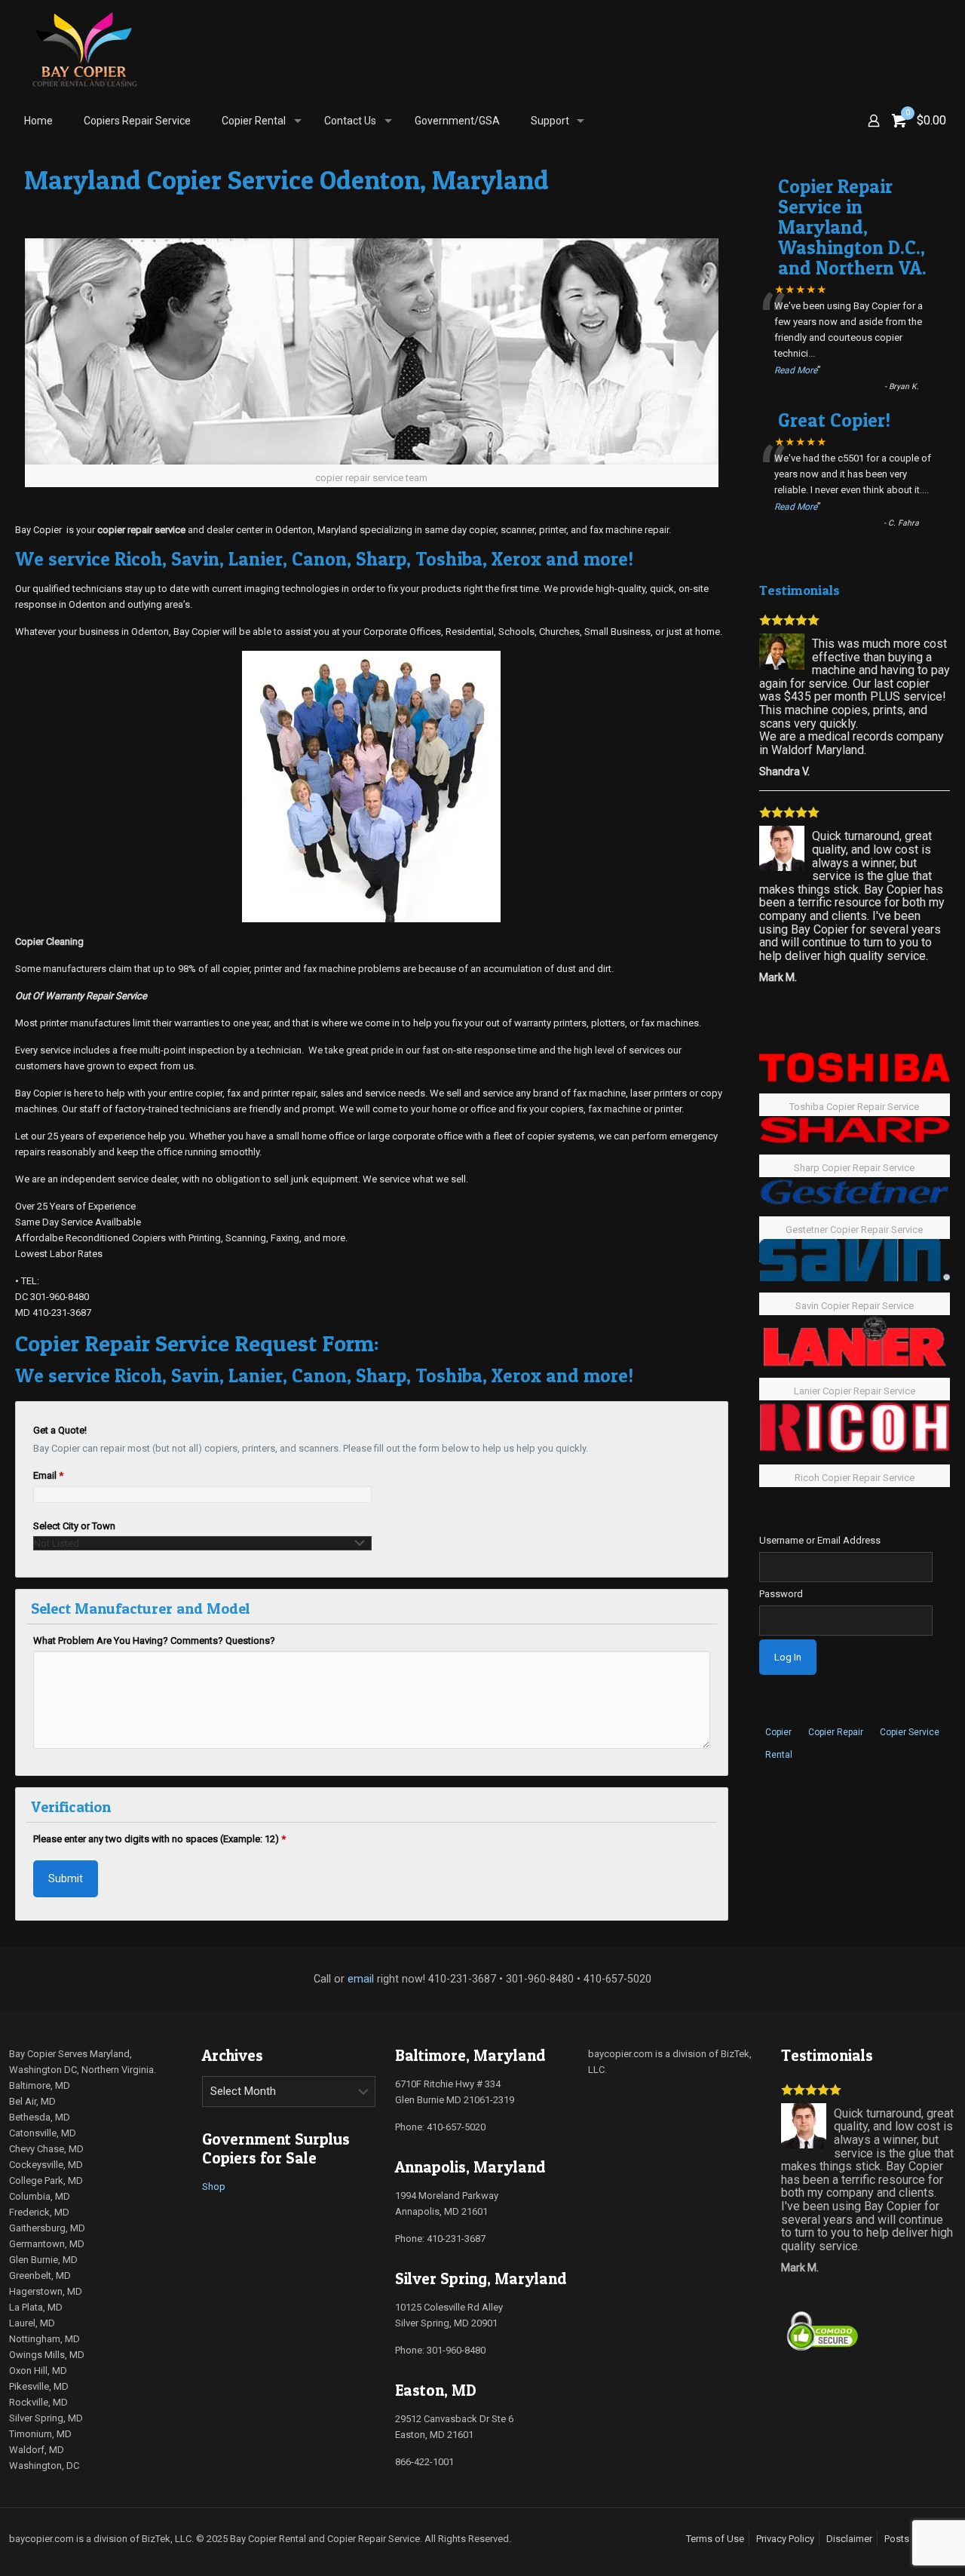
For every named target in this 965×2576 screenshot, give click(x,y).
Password (781, 1594)
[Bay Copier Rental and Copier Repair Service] (84, 49)
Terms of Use (715, 2539)
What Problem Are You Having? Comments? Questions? (154, 1641)
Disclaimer (849, 2539)
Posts (897, 2539)
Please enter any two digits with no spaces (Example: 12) (159, 1839)
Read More (796, 370)
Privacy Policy (785, 2539)
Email (48, 1475)
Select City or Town (74, 1526)
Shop (214, 2187)
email (361, 1979)
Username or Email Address (820, 1540)
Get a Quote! (60, 1430)
